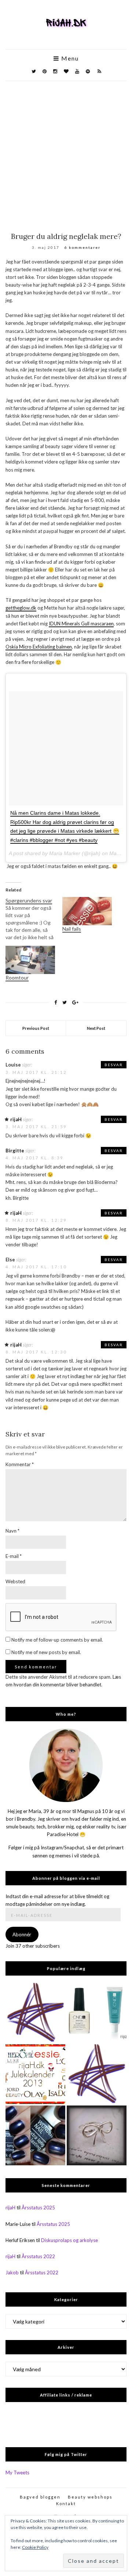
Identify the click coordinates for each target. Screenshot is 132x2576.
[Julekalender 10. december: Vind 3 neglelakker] (35, 2074)
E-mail (14, 1556)
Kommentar (20, 1464)
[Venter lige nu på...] (97, 2135)
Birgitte (15, 1151)
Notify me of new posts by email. (46, 1652)
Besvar (114, 1065)
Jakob (12, 2272)
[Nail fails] (87, 911)
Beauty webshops (90, 2497)
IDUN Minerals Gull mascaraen (81, 624)
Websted (15, 1581)
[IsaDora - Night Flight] (35, 2135)
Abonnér (22, 1934)
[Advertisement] (66, 151)
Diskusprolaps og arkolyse (69, 2240)
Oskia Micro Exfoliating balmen (39, 647)
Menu (69, 58)
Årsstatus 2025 (38, 2208)
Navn (12, 1531)
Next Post (96, 1028)
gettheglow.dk (21, 608)
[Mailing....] (97, 2074)
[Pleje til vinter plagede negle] (97, 2013)
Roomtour (17, 978)
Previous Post (36, 1028)
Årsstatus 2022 (38, 2256)
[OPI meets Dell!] (35, 2013)
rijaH (16, 1119)
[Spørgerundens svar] (34, 919)
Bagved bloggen (40, 2497)
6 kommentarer (82, 247)
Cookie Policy (35, 2547)
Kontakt (66, 2504)
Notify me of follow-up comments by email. (57, 1640)
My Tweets (17, 2473)
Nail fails (72, 929)
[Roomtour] (30, 960)
